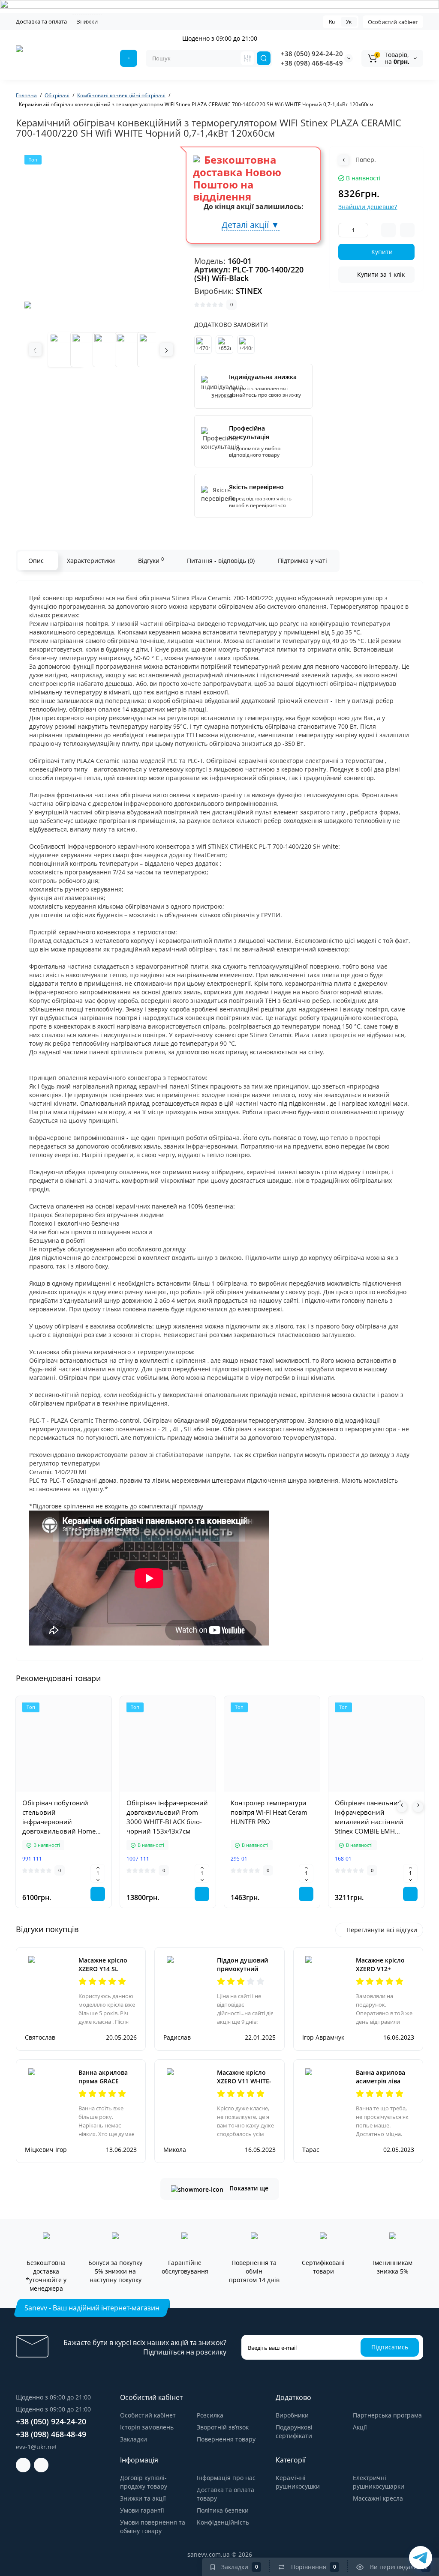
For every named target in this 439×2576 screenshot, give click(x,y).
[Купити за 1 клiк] (54, 1791)
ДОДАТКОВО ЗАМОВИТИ (231, 325)
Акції (360, 2427)
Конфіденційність (223, 2522)
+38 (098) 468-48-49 (312, 63)
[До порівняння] (73, 1791)
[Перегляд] (36, 1791)
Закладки (134, 2439)
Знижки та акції (143, 2498)
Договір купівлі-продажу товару (144, 2482)
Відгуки (151, 560)
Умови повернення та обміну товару (153, 2527)
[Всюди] (247, 58)
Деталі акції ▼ (251, 225)
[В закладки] (92, 1791)
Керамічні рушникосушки (298, 2482)
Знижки (87, 21)
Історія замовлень (147, 2427)
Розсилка (210, 2415)
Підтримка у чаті (302, 561)
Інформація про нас (226, 2478)
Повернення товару (226, 2439)
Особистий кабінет (393, 22)
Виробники (292, 2415)
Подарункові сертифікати (294, 2431)
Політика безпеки (223, 2510)
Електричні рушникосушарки (379, 2482)
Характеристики (91, 561)
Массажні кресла (378, 2498)
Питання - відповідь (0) (221, 561)
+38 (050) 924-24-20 (312, 54)
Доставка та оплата (41, 21)
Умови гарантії (142, 2510)
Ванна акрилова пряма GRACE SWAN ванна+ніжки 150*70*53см (108, 2085)
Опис (36, 561)
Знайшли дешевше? (368, 207)
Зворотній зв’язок (223, 2427)
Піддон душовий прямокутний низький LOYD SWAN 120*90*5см (244, 1973)
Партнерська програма (387, 2415)
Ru (332, 22)
